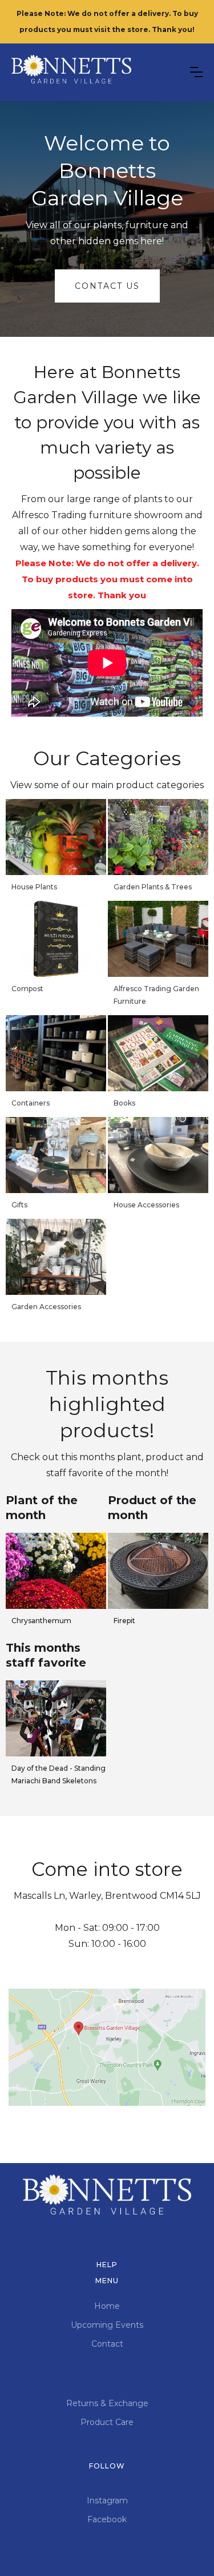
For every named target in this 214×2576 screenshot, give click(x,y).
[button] (196, 72)
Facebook (107, 2519)
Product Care (107, 2422)
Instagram (107, 2501)
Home (107, 2306)
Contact (107, 2344)
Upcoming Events (107, 2325)
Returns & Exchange (107, 2403)
